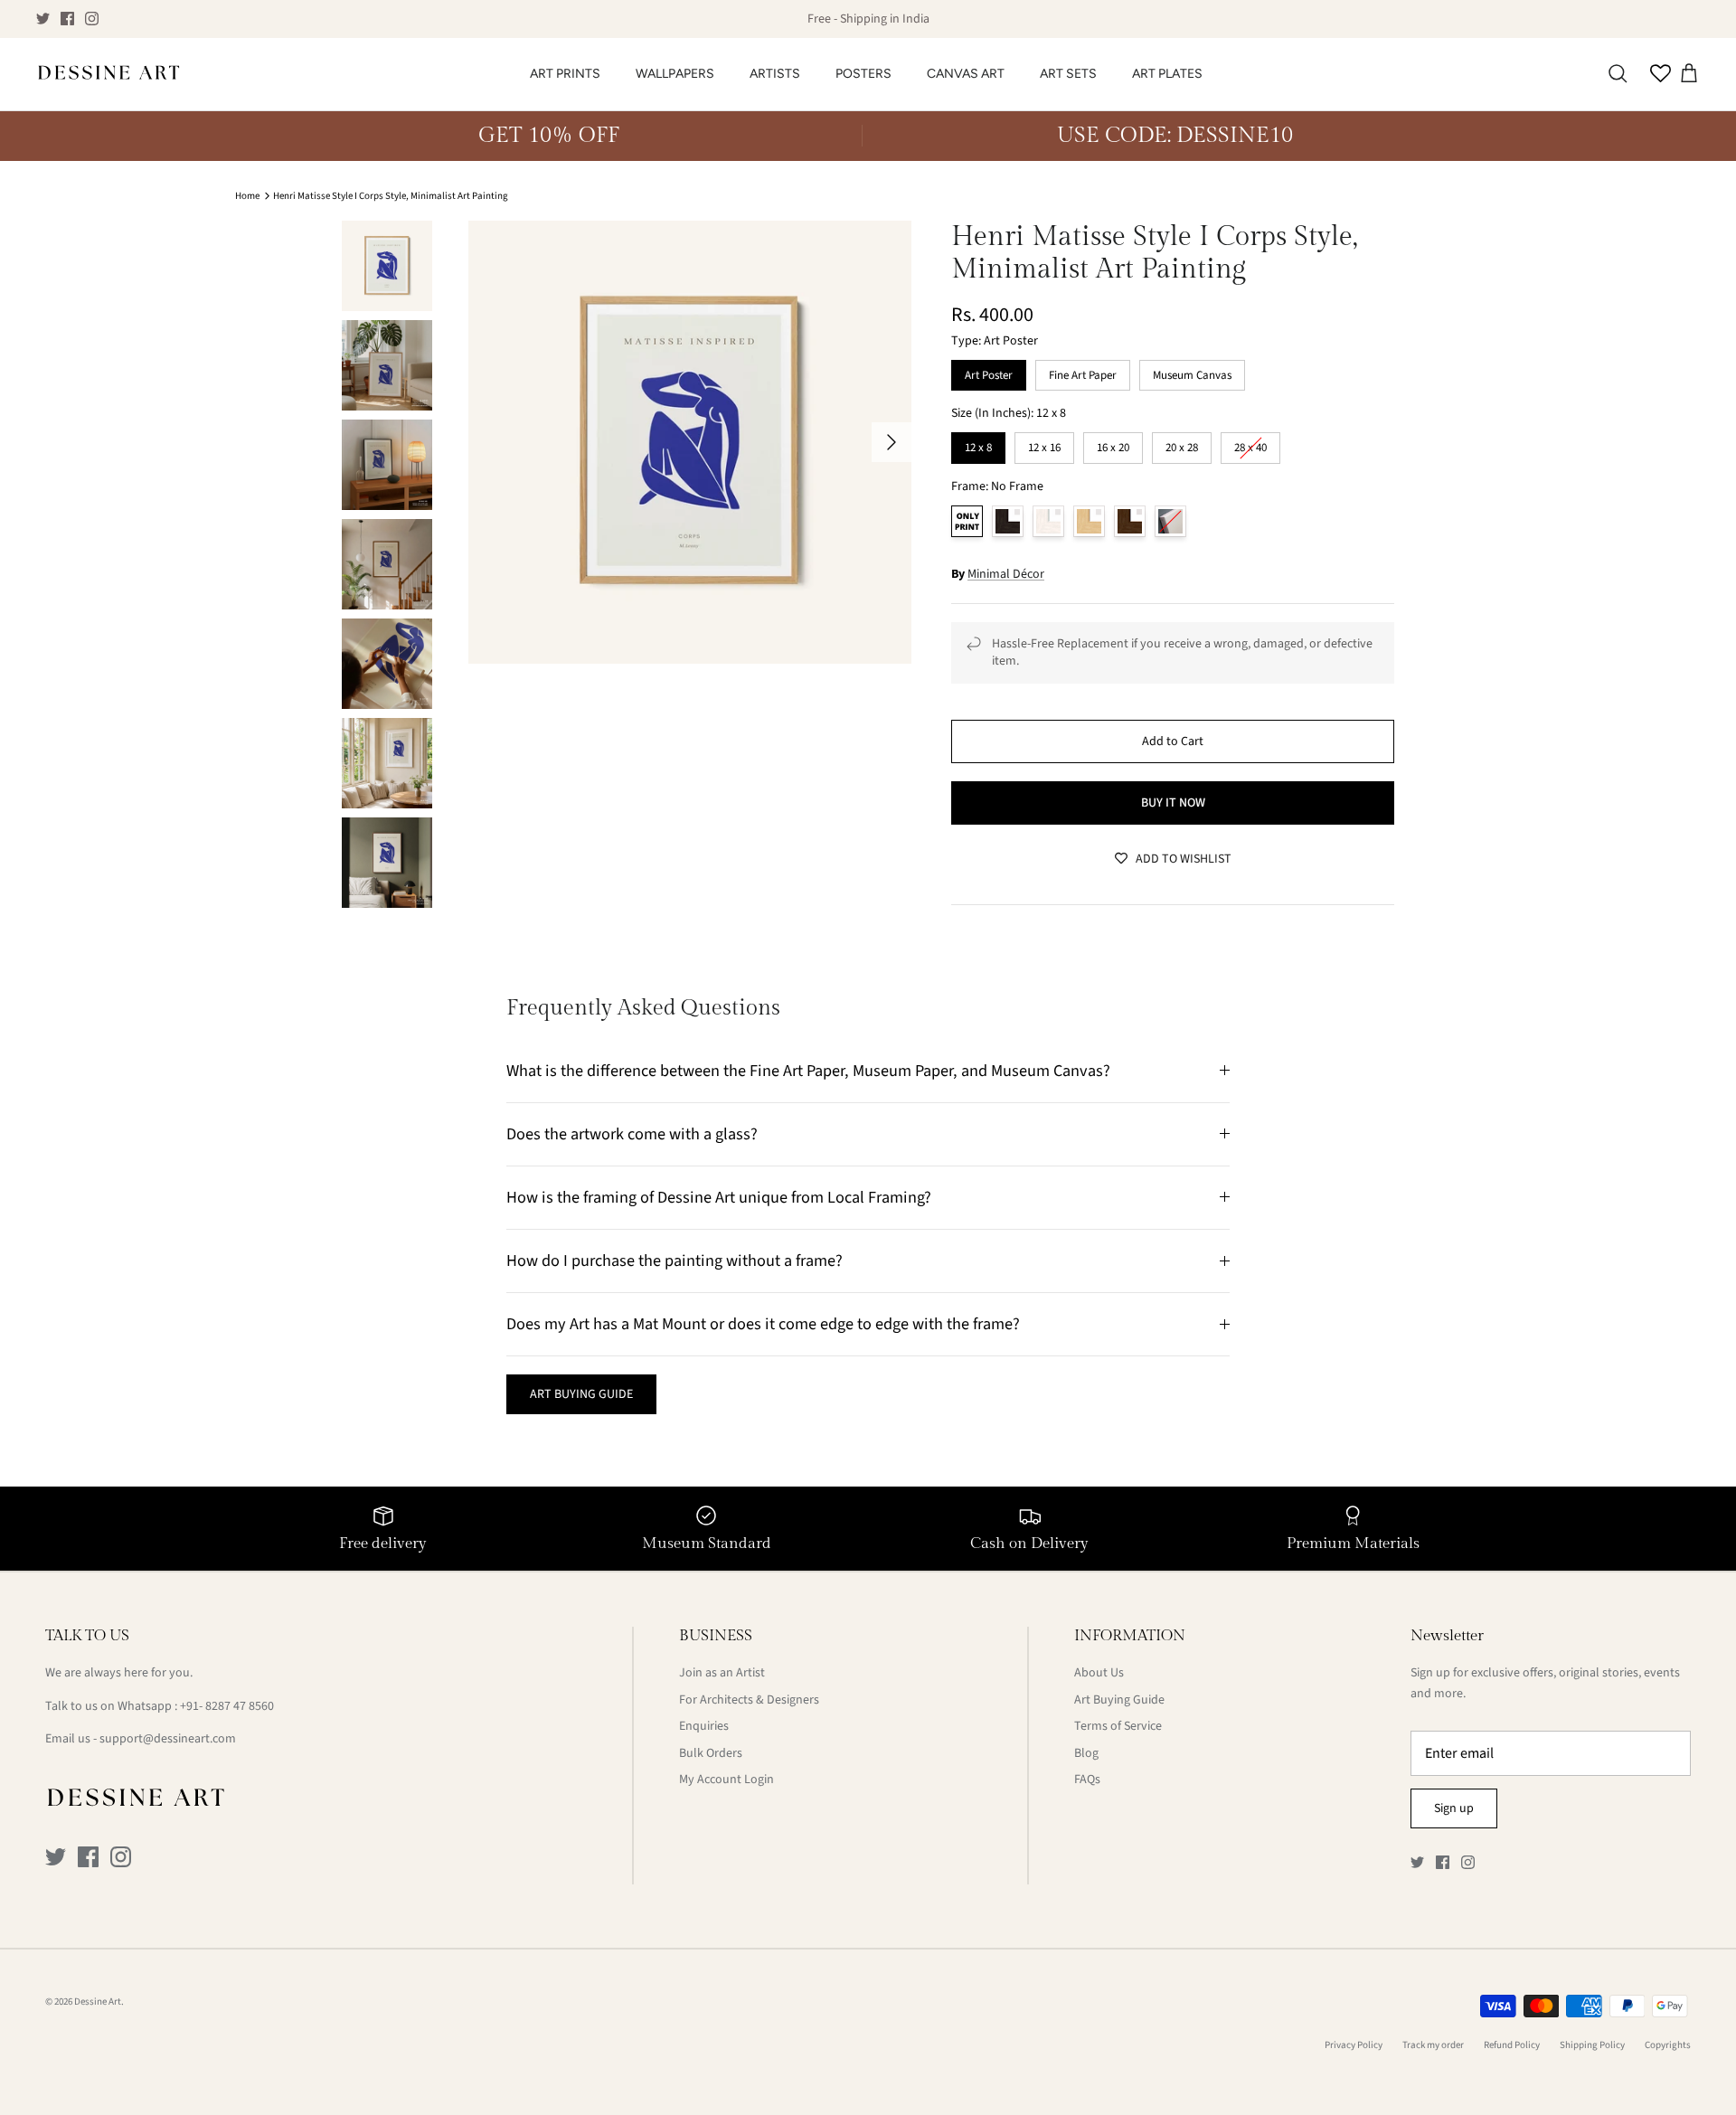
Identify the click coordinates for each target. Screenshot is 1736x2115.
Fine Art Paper (1083, 372)
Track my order (1433, 2045)
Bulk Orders (711, 1753)
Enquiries (704, 1726)
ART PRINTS (565, 74)
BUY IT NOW (1173, 803)
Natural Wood (1089, 521)
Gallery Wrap (1170, 521)
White (1048, 521)
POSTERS (863, 74)
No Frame (967, 521)
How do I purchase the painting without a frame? (675, 1261)
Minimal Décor (1006, 574)
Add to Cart (1173, 741)
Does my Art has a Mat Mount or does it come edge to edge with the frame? (763, 1324)
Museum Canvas (1192, 372)
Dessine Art (98, 2002)
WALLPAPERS (675, 74)
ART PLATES (1167, 74)
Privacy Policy (1354, 2045)
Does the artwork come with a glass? (632, 1134)
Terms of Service (1118, 1726)
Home (247, 196)
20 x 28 (1182, 444)
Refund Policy (1512, 2045)
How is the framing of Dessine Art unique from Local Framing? (719, 1197)
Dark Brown (1130, 521)
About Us (1099, 1673)
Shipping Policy (1592, 2045)
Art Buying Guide (1119, 1700)
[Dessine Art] (108, 74)
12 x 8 (979, 444)
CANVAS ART (966, 74)
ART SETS (1068, 74)
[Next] (892, 442)
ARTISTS (775, 74)
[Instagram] (92, 19)
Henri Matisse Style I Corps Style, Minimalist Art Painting (391, 196)
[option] (690, 442)
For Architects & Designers (749, 1700)
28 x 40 (1250, 444)
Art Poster (989, 372)
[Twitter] (43, 19)
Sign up (1454, 1808)
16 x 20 (1113, 444)
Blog (1086, 1753)
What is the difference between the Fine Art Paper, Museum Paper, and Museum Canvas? (808, 1071)
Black (1008, 521)
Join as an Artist (722, 1673)
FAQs (1087, 1780)
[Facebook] (67, 19)
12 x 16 (1044, 444)
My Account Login (726, 1780)
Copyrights (1668, 2045)
